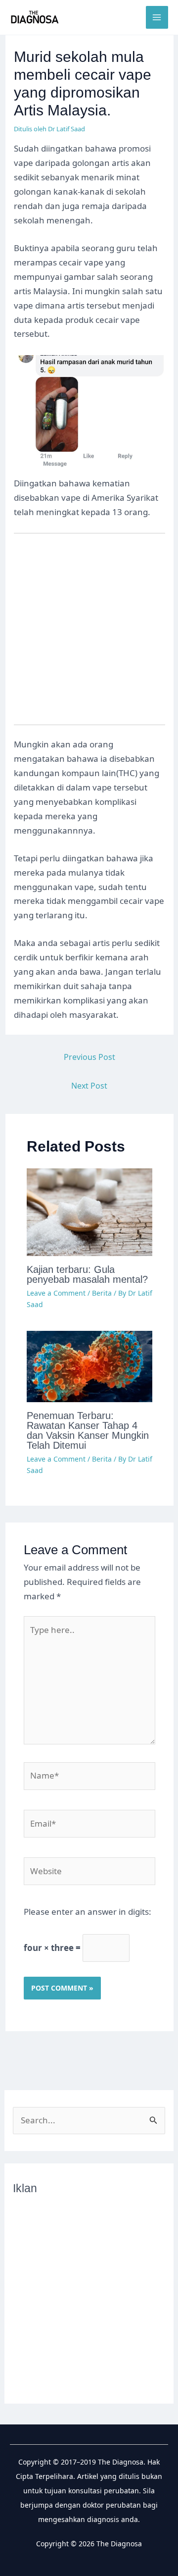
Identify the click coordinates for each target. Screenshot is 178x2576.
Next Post (89, 1086)
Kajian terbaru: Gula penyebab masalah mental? (87, 1274)
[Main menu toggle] (157, 17)
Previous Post (89, 1057)
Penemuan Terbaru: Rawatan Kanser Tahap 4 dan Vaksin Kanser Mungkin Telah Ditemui (88, 1430)
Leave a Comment (56, 1293)
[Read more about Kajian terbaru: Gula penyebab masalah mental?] (90, 1211)
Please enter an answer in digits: (88, 1912)
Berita (102, 1293)
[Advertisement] (89, 635)
